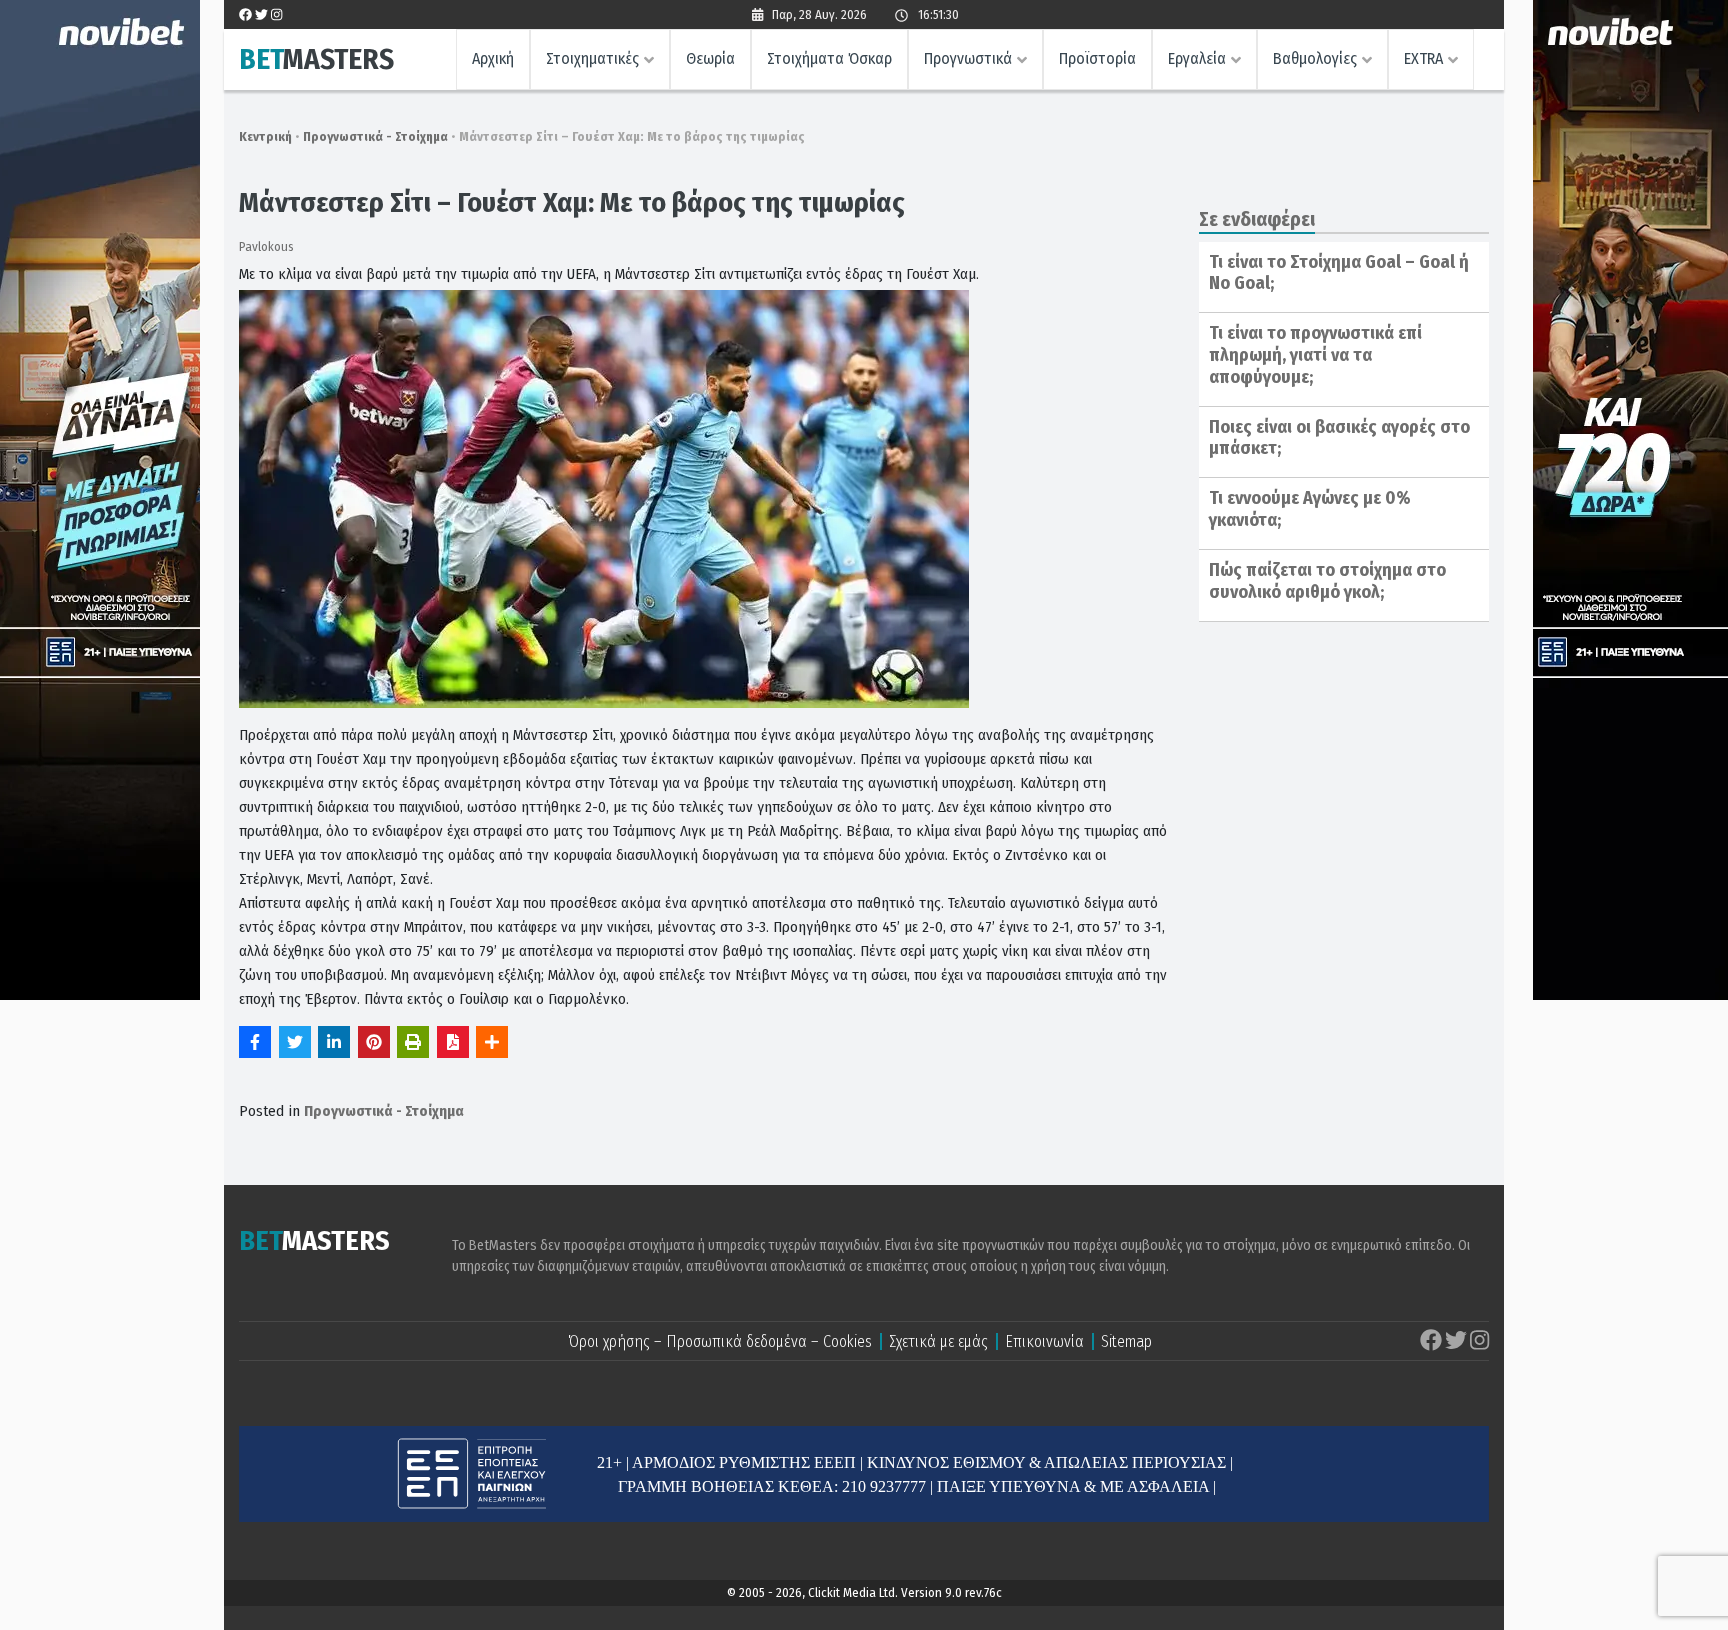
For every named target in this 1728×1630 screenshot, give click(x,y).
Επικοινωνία (1044, 1341)
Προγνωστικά (968, 58)
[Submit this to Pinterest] (374, 1042)
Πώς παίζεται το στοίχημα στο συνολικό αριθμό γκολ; (1327, 581)
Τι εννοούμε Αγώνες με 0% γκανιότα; (1310, 509)
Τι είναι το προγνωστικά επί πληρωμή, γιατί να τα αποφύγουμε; (1315, 354)
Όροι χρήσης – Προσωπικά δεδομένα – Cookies (720, 1341)
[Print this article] (413, 1042)
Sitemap (1126, 1341)
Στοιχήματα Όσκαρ (829, 58)
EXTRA (1423, 58)
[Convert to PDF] (453, 1042)
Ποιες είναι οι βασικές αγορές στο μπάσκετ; (1339, 438)
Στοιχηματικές (592, 58)
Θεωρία (710, 58)
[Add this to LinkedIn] (334, 1042)
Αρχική (493, 58)
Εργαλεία (1197, 58)
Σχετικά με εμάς (938, 1341)
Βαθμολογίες (1315, 58)
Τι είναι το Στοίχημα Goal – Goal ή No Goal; (1339, 273)
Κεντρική (265, 136)
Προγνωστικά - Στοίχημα (375, 136)
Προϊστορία (1097, 58)
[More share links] (492, 1042)
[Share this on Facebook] (255, 1042)
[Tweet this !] (295, 1042)
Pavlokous (266, 246)
